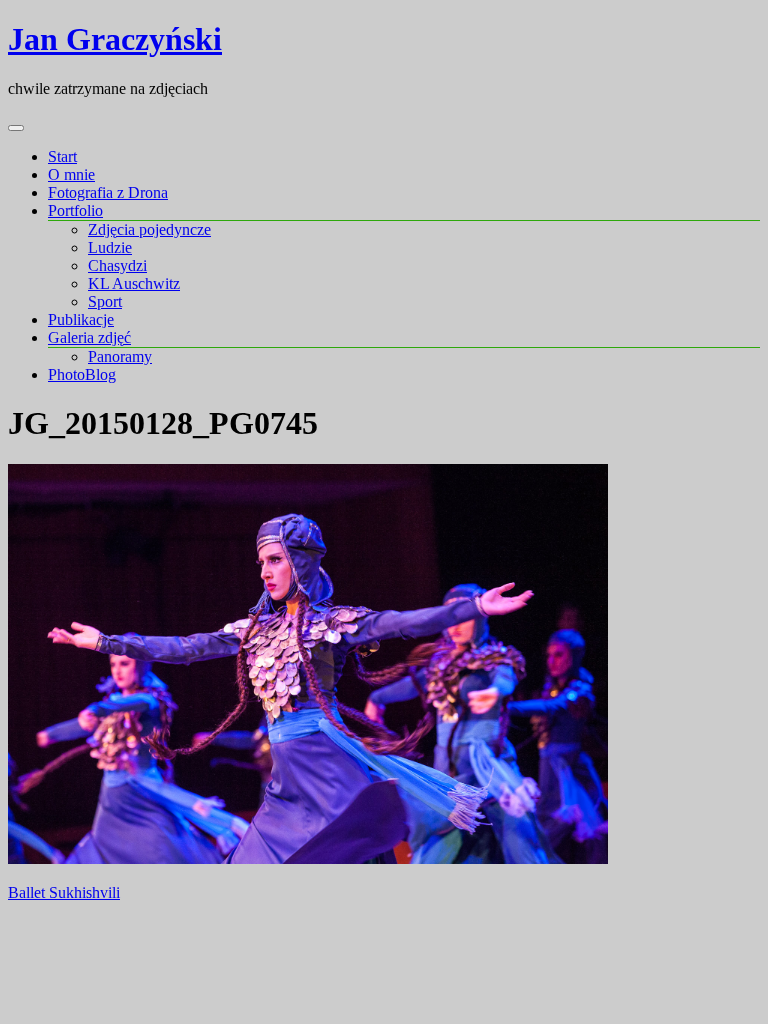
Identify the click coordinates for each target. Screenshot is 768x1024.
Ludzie (110, 247)
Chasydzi (117, 265)
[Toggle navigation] (16, 128)
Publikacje (81, 319)
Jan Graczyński (115, 39)
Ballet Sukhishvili (64, 892)
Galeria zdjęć (89, 337)
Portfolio (75, 210)
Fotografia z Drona (108, 192)
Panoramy (120, 356)
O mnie (71, 174)
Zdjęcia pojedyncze (149, 229)
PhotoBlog (82, 374)
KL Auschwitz (134, 283)
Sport (105, 301)
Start (62, 156)
